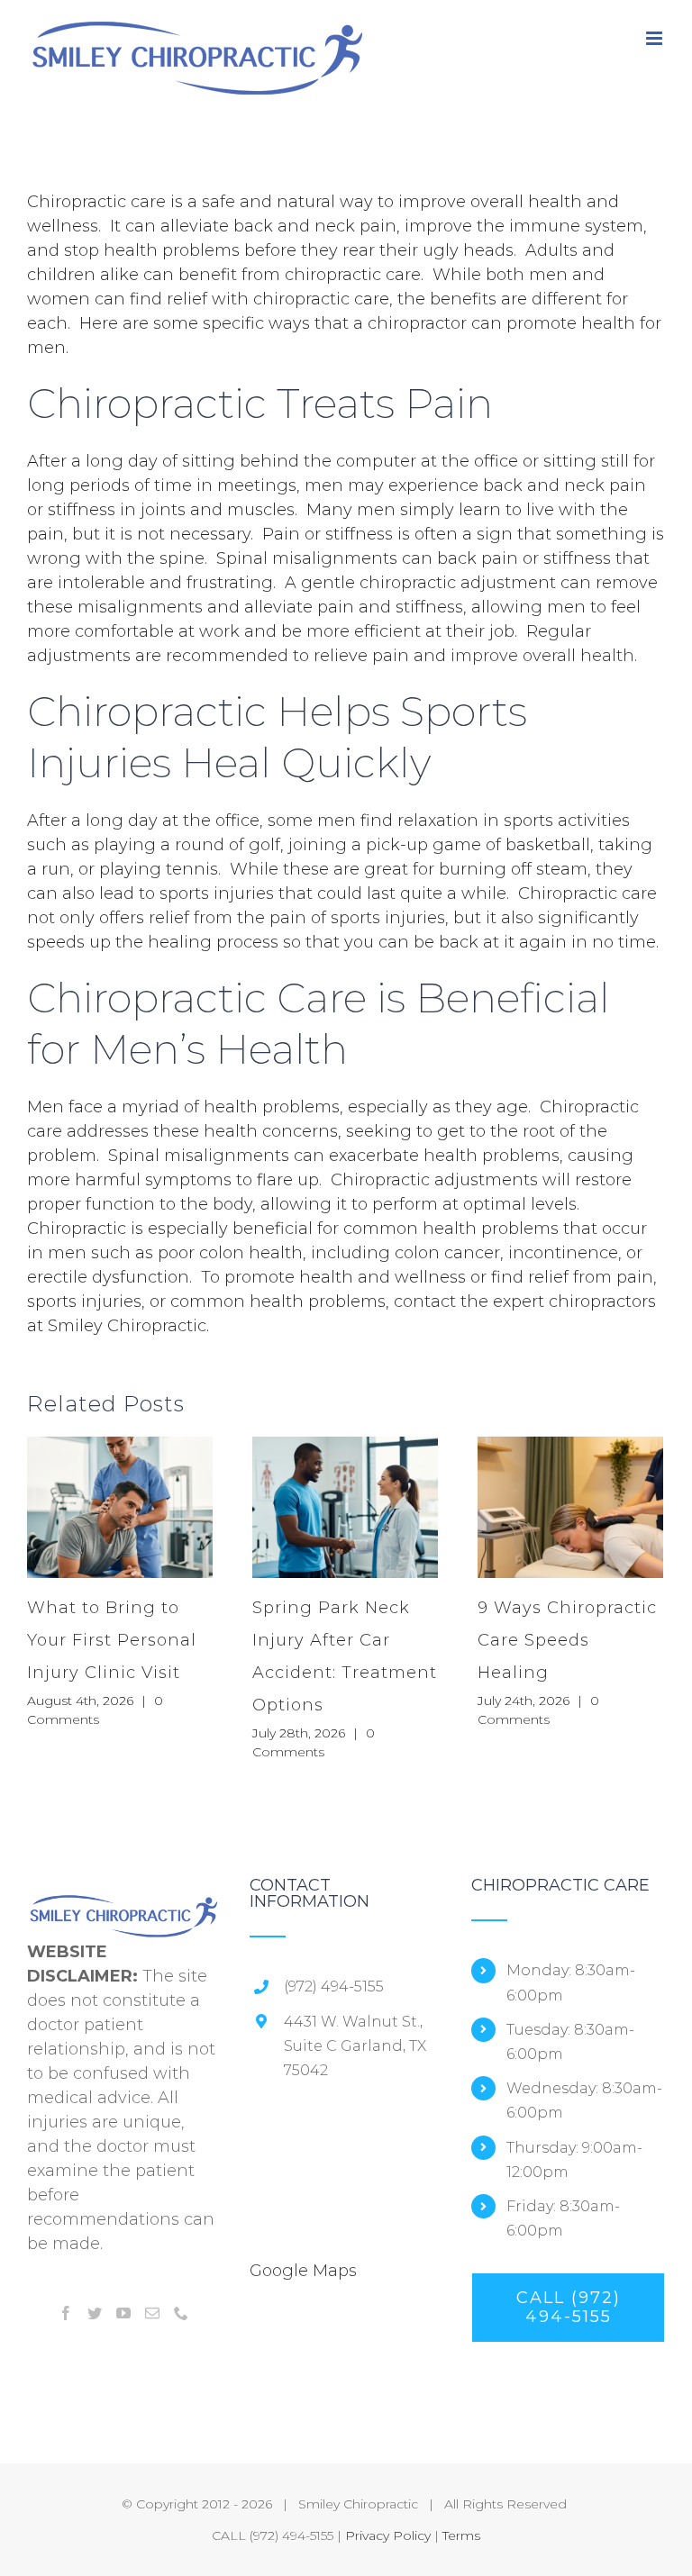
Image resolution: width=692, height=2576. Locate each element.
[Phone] (181, 2313)
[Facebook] (66, 2313)
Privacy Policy (388, 2535)
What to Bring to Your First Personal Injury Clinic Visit (112, 1640)
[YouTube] (123, 2313)
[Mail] (152, 2313)
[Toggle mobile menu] (656, 38)
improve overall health (542, 656)
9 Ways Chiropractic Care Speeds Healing (567, 1640)
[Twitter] (95, 2313)
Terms (461, 2535)
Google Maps (303, 2271)
